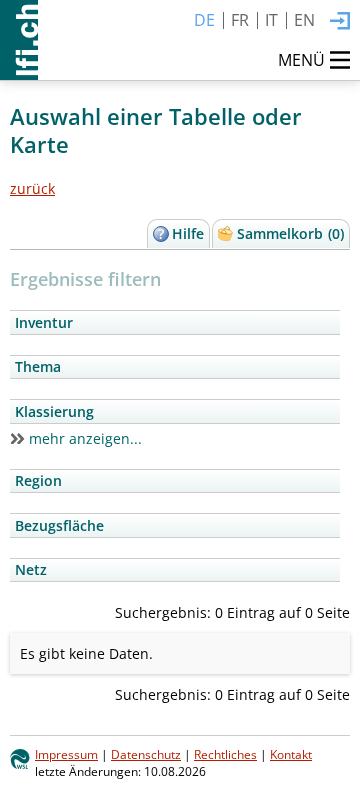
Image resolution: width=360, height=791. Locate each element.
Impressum (66, 754)
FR (240, 20)
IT (271, 20)
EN (304, 20)
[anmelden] (340, 22)
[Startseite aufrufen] (19, 40)
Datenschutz (146, 754)
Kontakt (291, 754)
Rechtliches (225, 754)
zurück (32, 188)
